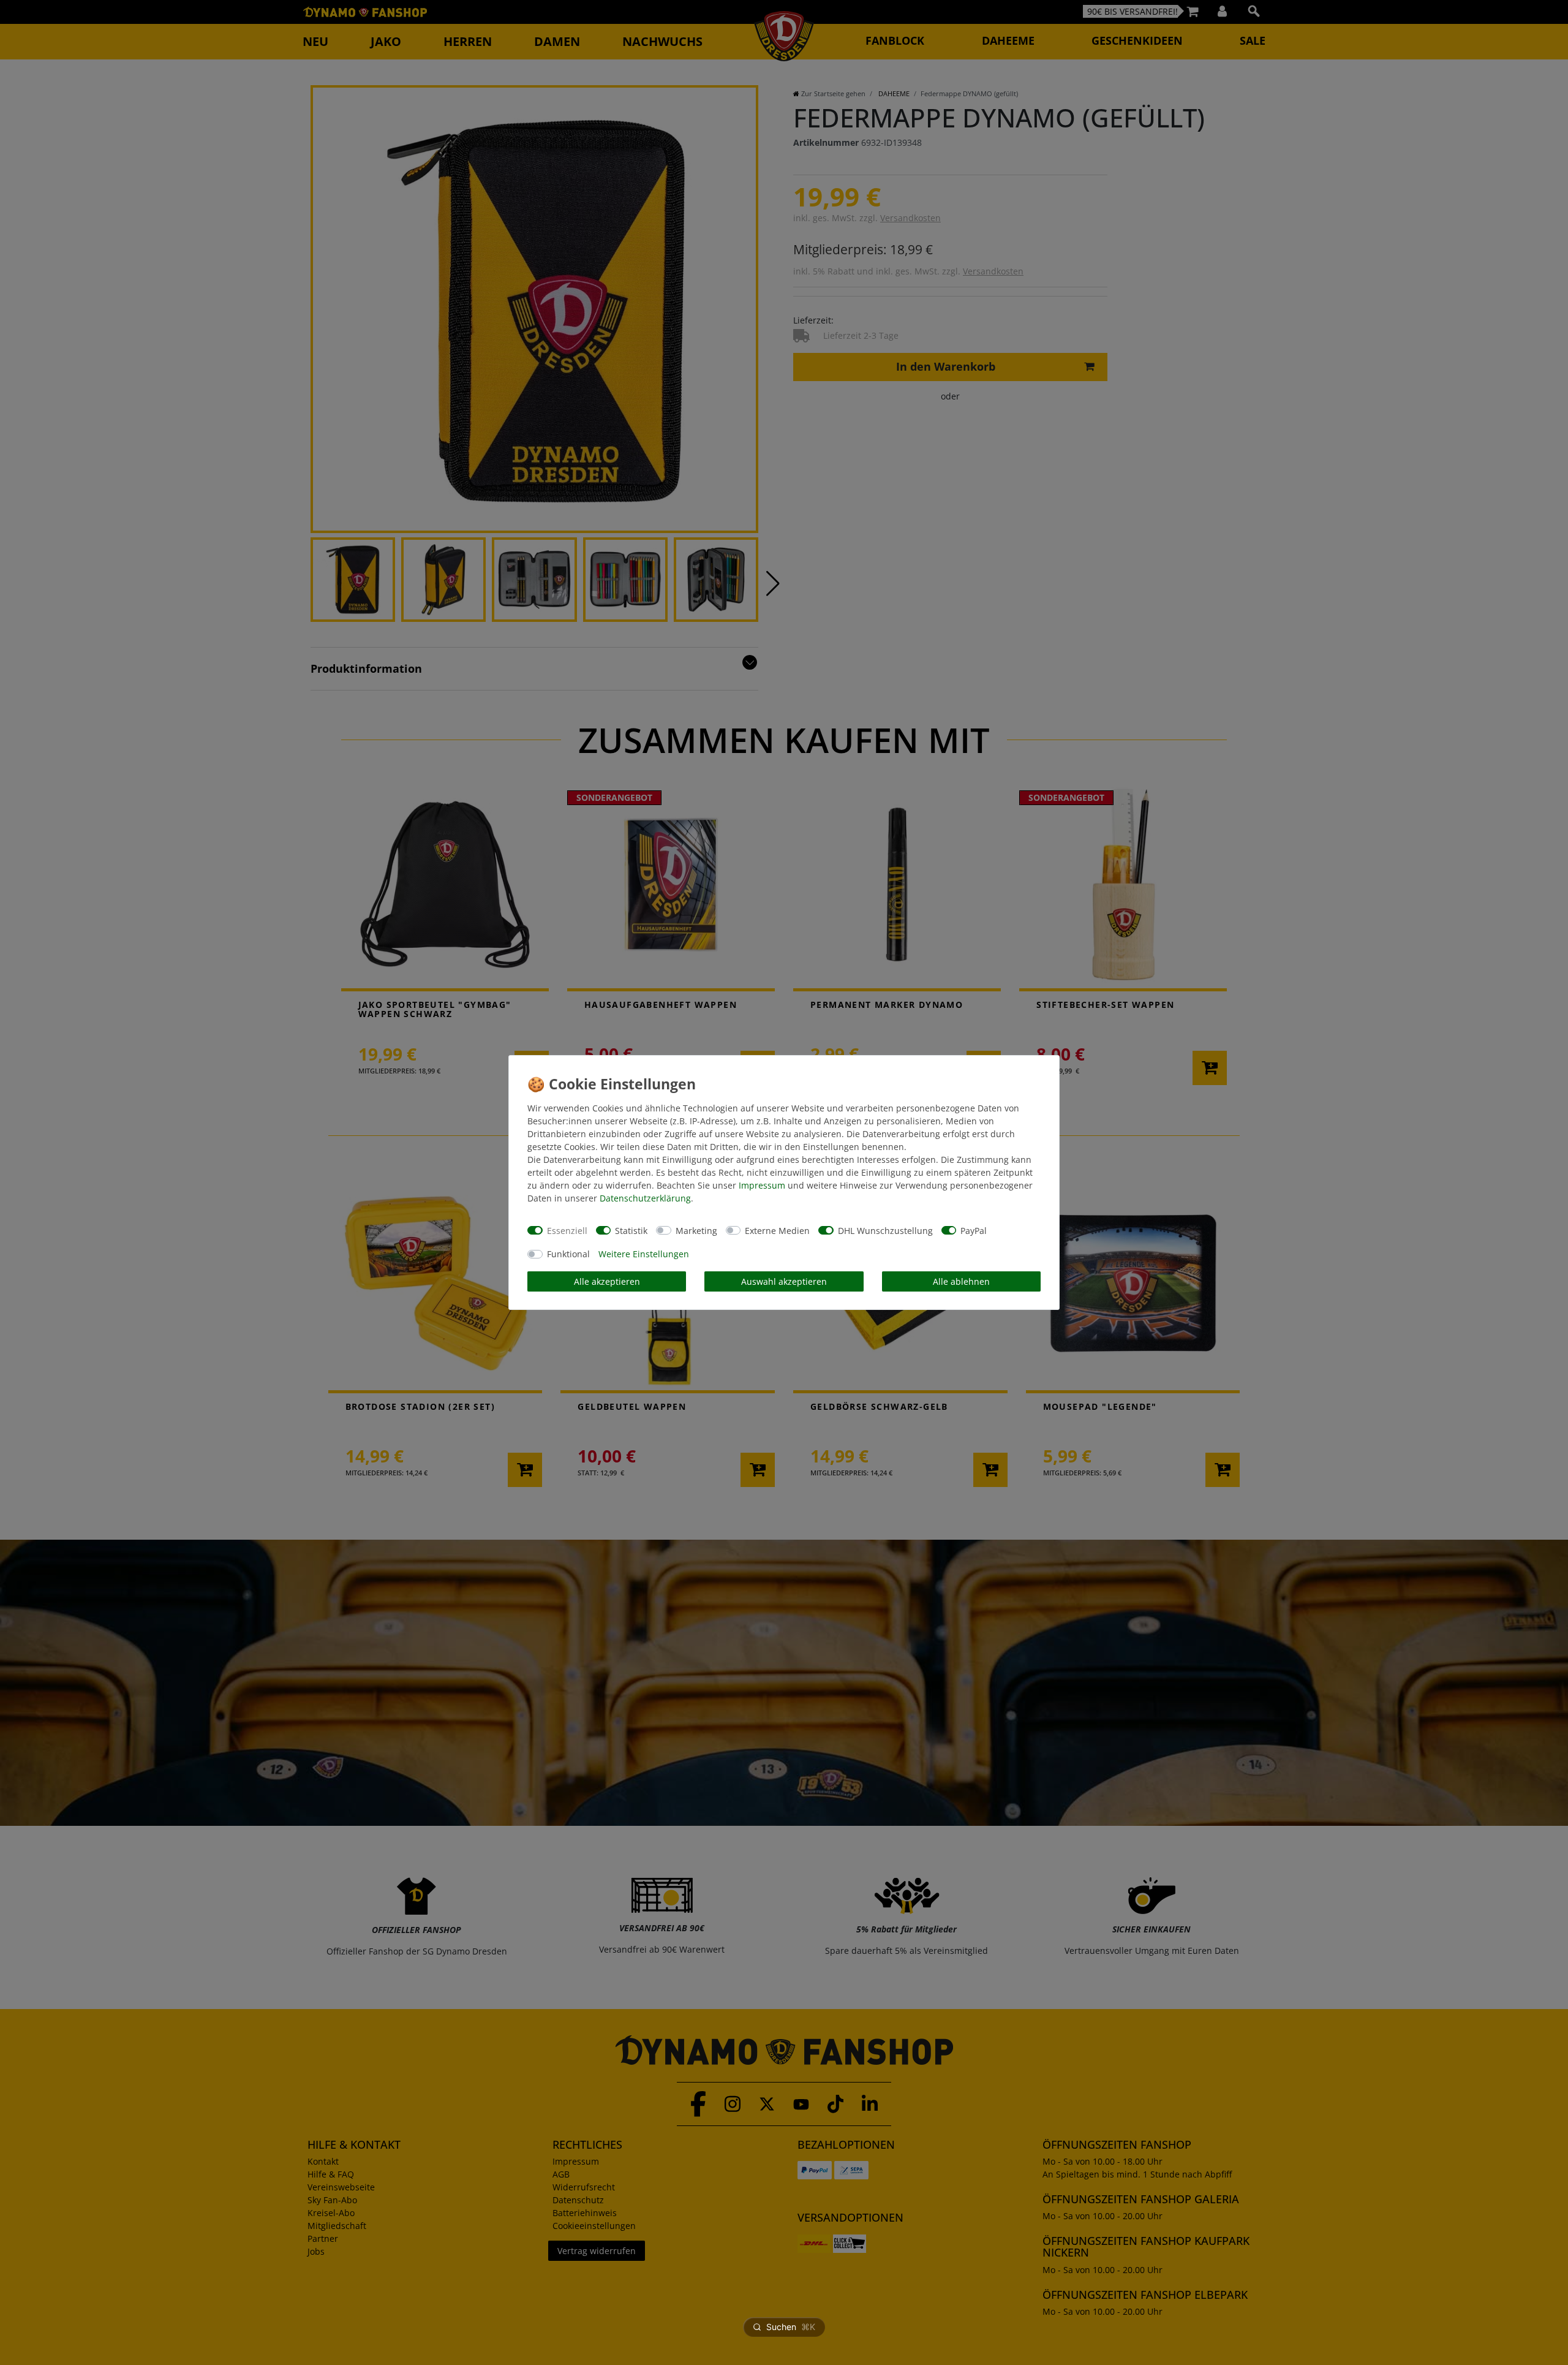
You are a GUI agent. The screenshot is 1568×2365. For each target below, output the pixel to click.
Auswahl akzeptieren (784, 1281)
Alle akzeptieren (607, 1281)
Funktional (568, 1254)
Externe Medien (777, 1231)
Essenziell (567, 1231)
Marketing (696, 1231)
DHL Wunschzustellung (885, 1231)
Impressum (762, 1185)
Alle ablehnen (961, 1281)
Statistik (631, 1231)
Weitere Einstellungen (644, 1254)
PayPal (974, 1231)
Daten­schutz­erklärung (645, 1198)
